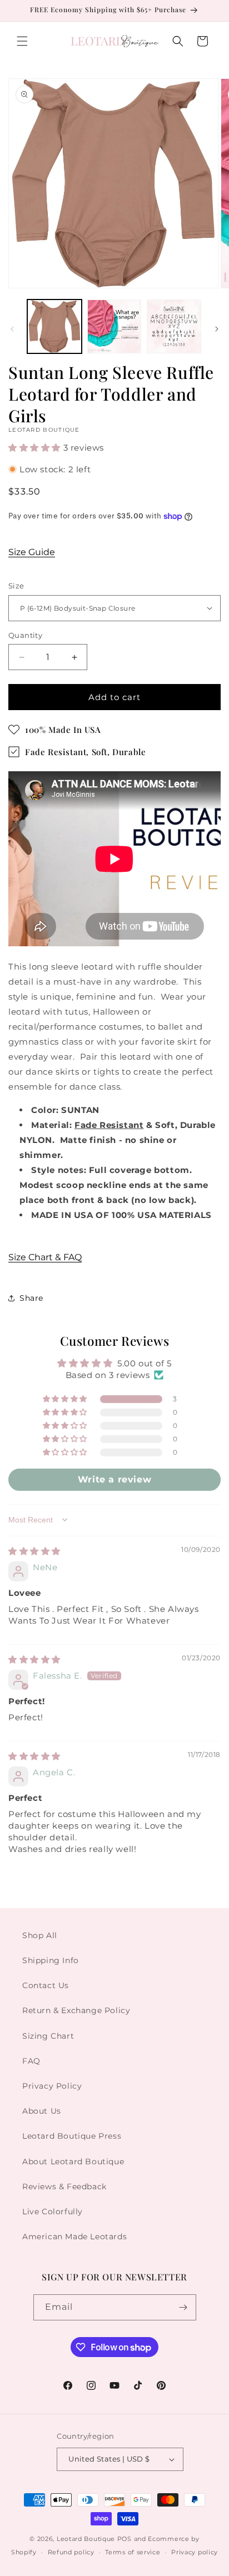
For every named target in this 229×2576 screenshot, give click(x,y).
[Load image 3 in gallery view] (174, 327)
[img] (34, 1551)
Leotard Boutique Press (72, 2136)
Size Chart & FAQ (45, 1257)
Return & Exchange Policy (76, 2010)
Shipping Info (51, 1960)
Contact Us (46, 1985)
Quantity (25, 635)
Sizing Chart (48, 2036)
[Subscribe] (183, 2307)
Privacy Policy (52, 2086)
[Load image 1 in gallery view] (54, 327)
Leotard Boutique (86, 2539)
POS (125, 2539)
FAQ (31, 2061)
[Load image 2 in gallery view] (114, 327)
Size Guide (32, 552)
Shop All (40, 1935)
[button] (22, 41)
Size (16, 586)
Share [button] (31, 1298)
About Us (42, 2111)
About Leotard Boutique (73, 2161)
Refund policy (71, 2552)
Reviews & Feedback (64, 2186)
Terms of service (133, 2552)
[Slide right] (217, 329)
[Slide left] (12, 329)
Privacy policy (195, 2552)
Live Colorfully (53, 2211)
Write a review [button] (114, 1479)
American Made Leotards (74, 2236)
